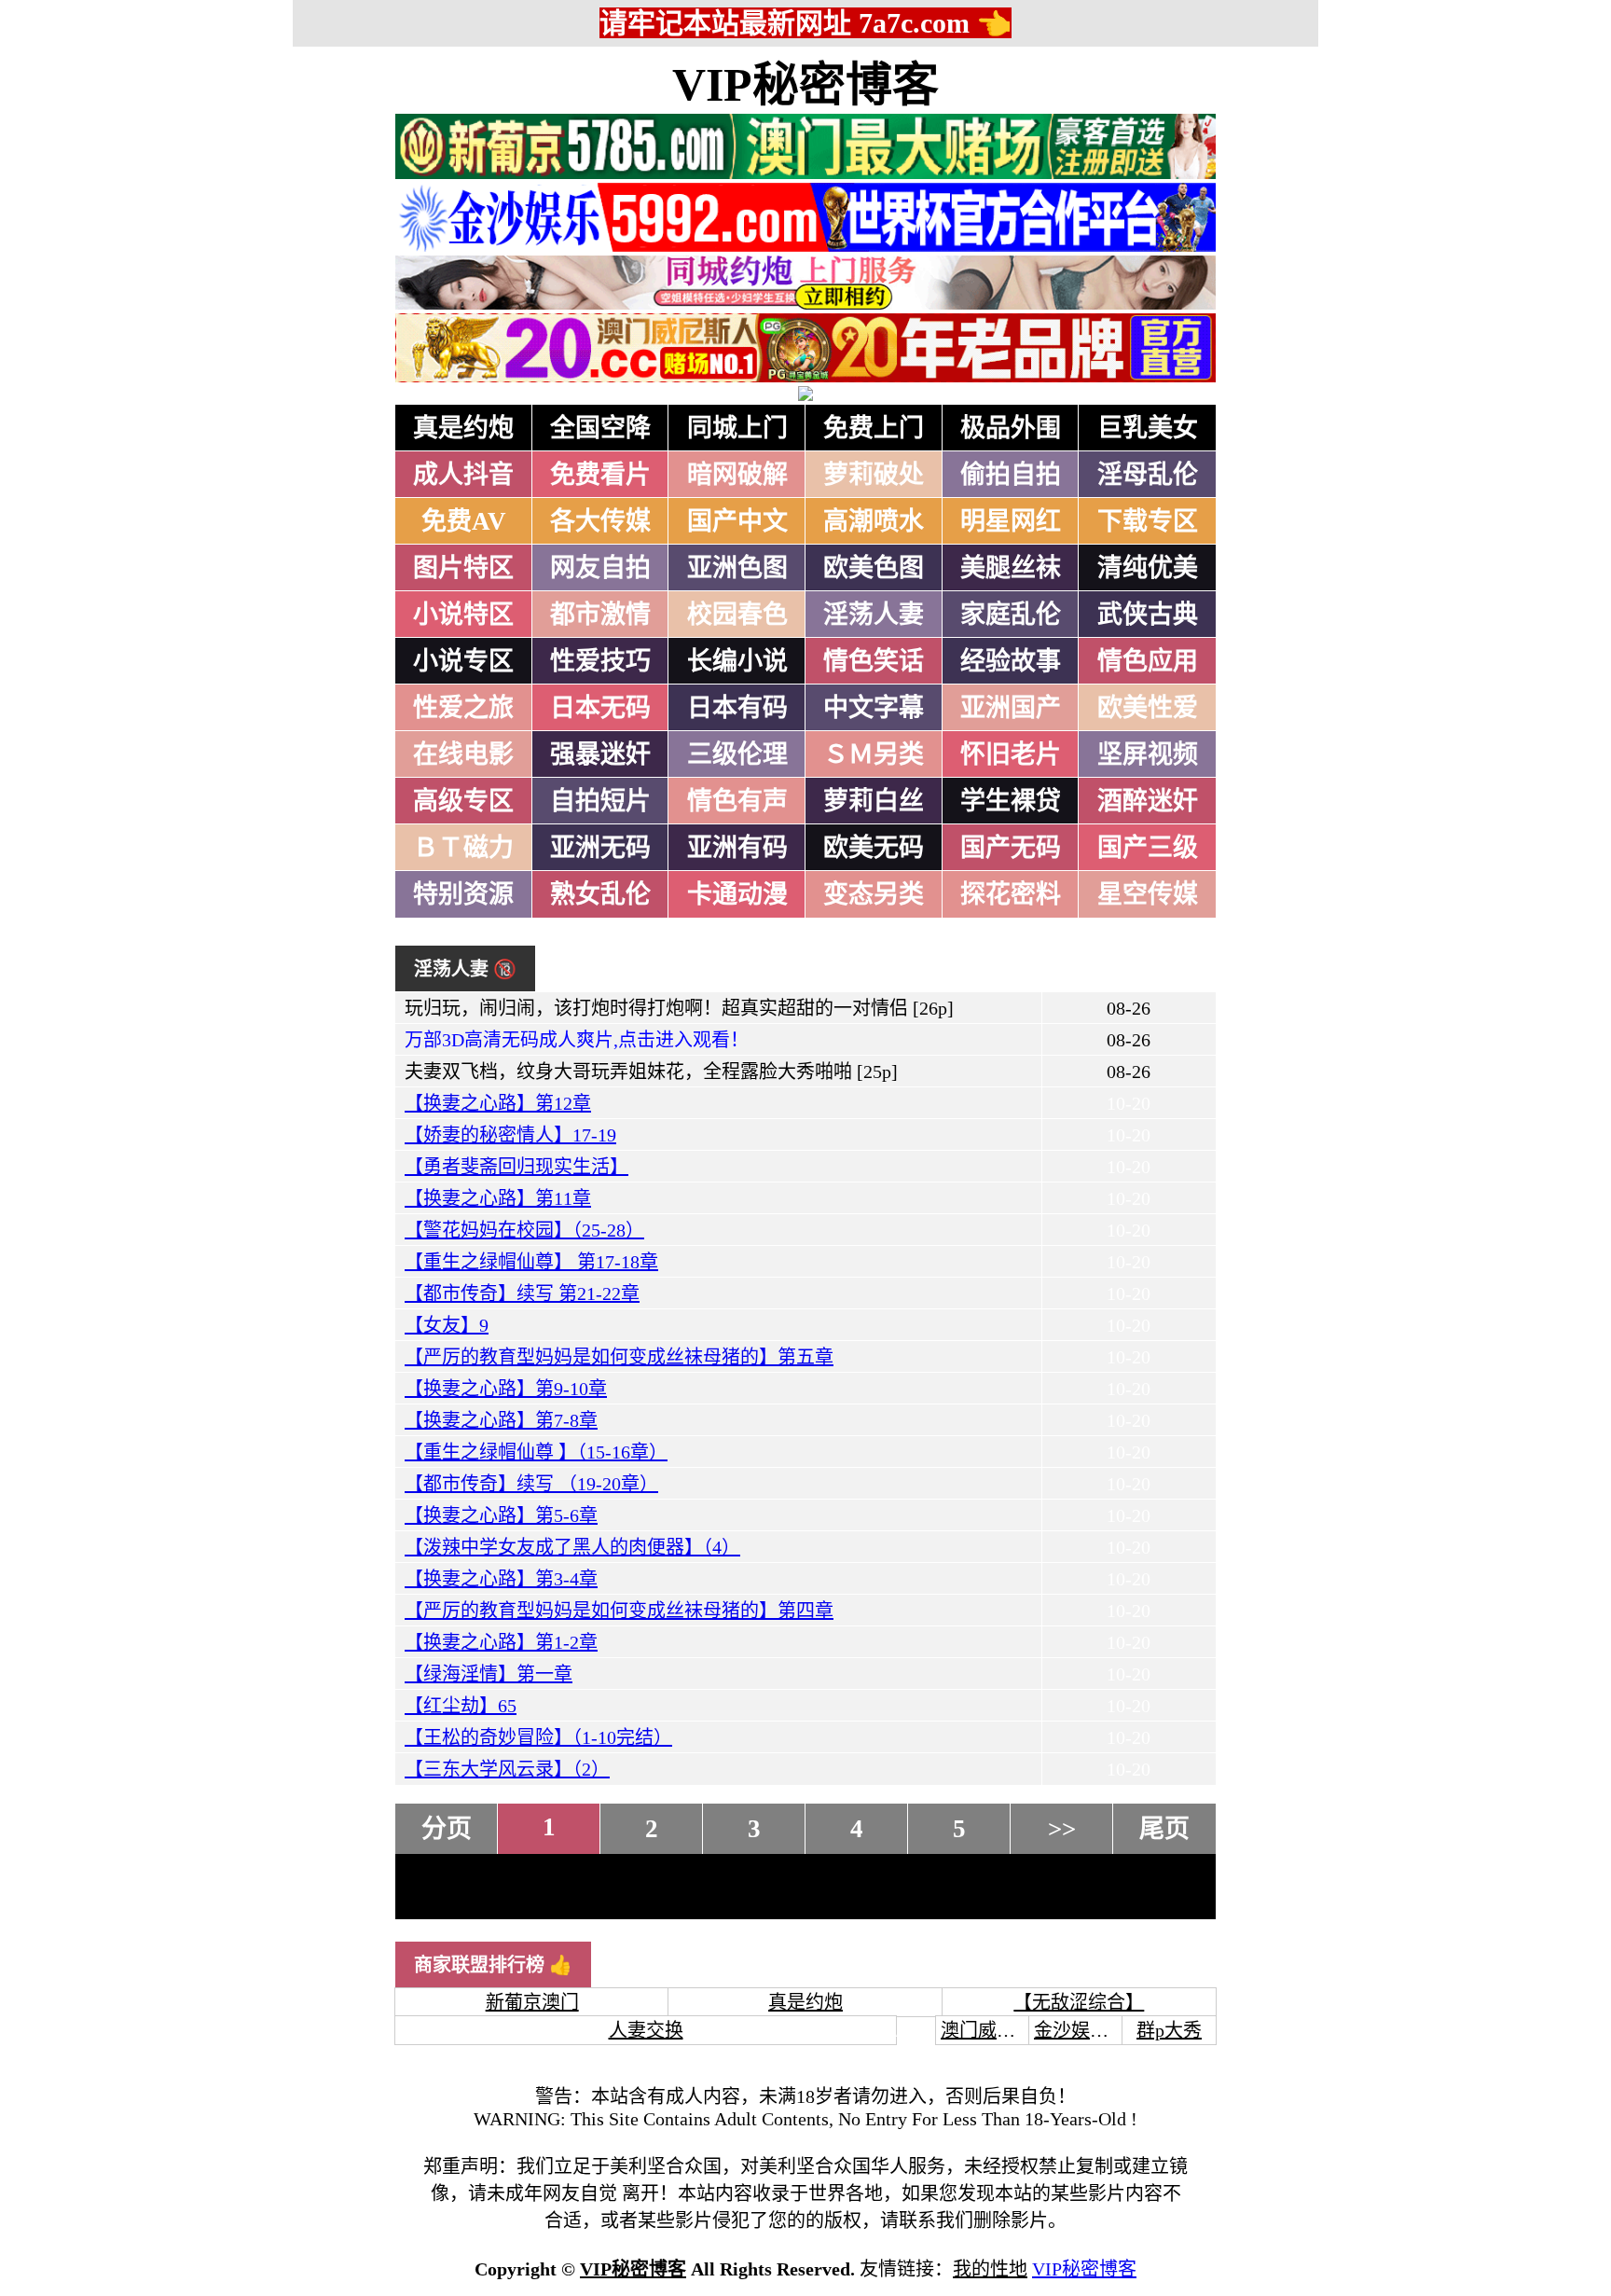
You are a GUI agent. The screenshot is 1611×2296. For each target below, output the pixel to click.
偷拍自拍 (1011, 475)
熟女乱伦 (600, 894)
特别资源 (463, 894)
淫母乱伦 (1148, 475)
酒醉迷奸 (1148, 801)
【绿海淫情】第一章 (489, 1674)
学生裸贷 (1011, 801)
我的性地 (990, 2269)
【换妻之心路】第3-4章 (501, 1579)
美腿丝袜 (1011, 568)
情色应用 (1148, 661)
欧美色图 (874, 568)
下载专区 (1148, 521)
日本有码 (737, 708)
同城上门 (737, 428)
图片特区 (463, 568)
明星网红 (1011, 521)
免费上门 (874, 428)
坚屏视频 (1148, 754)
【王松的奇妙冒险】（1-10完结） (538, 1737)
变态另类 (874, 894)
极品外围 (1011, 428)
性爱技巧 (600, 661)
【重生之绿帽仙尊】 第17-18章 (531, 1262)
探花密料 (1011, 894)
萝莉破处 (874, 475)
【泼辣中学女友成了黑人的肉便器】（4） (572, 1547)
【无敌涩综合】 (1079, 2002)
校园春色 (737, 615)
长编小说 (737, 661)
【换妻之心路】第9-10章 (506, 1389)
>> (1062, 1829)
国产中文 (737, 521)
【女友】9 (447, 1325)
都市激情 (600, 615)
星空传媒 (1148, 894)
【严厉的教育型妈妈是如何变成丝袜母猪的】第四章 (619, 1611)
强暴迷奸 (600, 754)
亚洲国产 (1011, 708)
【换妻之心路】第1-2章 (501, 1642)
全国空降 (600, 428)
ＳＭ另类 (874, 754)
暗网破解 (737, 475)
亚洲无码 (600, 848)
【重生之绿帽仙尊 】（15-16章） (536, 1452)
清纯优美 (1148, 568)
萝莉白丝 (874, 801)
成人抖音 (463, 475)
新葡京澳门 (532, 2002)
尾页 (1164, 1829)
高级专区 (463, 801)
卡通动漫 (737, 894)
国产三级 (1148, 848)
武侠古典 (1148, 615)
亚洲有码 (737, 848)
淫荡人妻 (874, 615)
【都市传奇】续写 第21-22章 (522, 1293)
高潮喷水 (874, 521)
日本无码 (600, 708)
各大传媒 (600, 521)
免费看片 (600, 475)
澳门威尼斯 (987, 2030)
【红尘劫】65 (461, 1706)
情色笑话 (874, 661)
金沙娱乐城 (1081, 2030)
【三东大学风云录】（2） (507, 1769)
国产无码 (1011, 848)
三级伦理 (737, 754)
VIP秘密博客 (805, 85)
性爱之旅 (463, 708)
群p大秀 (1169, 2030)
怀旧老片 (1011, 754)
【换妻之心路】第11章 (498, 1198)
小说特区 (463, 615)
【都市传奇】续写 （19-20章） (531, 1484)
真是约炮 (463, 428)
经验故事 (1011, 661)
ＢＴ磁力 (463, 848)
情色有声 (737, 801)
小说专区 (463, 661)
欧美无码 (874, 848)
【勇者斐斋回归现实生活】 (516, 1167)
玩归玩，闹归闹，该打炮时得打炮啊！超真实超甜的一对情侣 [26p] (679, 1008)
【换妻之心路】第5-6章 (501, 1515)
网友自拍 (600, 568)
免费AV (464, 521)
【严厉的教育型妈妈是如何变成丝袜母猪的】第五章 (619, 1357)
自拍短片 (600, 801)
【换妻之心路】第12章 (498, 1103)
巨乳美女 (1148, 428)
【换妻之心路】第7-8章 (501, 1420)
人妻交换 (646, 2030)
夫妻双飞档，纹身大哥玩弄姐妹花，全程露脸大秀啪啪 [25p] (651, 1072)
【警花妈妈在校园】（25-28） (524, 1230)
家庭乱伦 (1011, 615)
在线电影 (463, 754)
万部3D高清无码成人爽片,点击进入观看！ (577, 1040)
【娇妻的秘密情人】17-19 (510, 1135)
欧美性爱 (1148, 708)
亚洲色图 (737, 568)
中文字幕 (874, 708)
